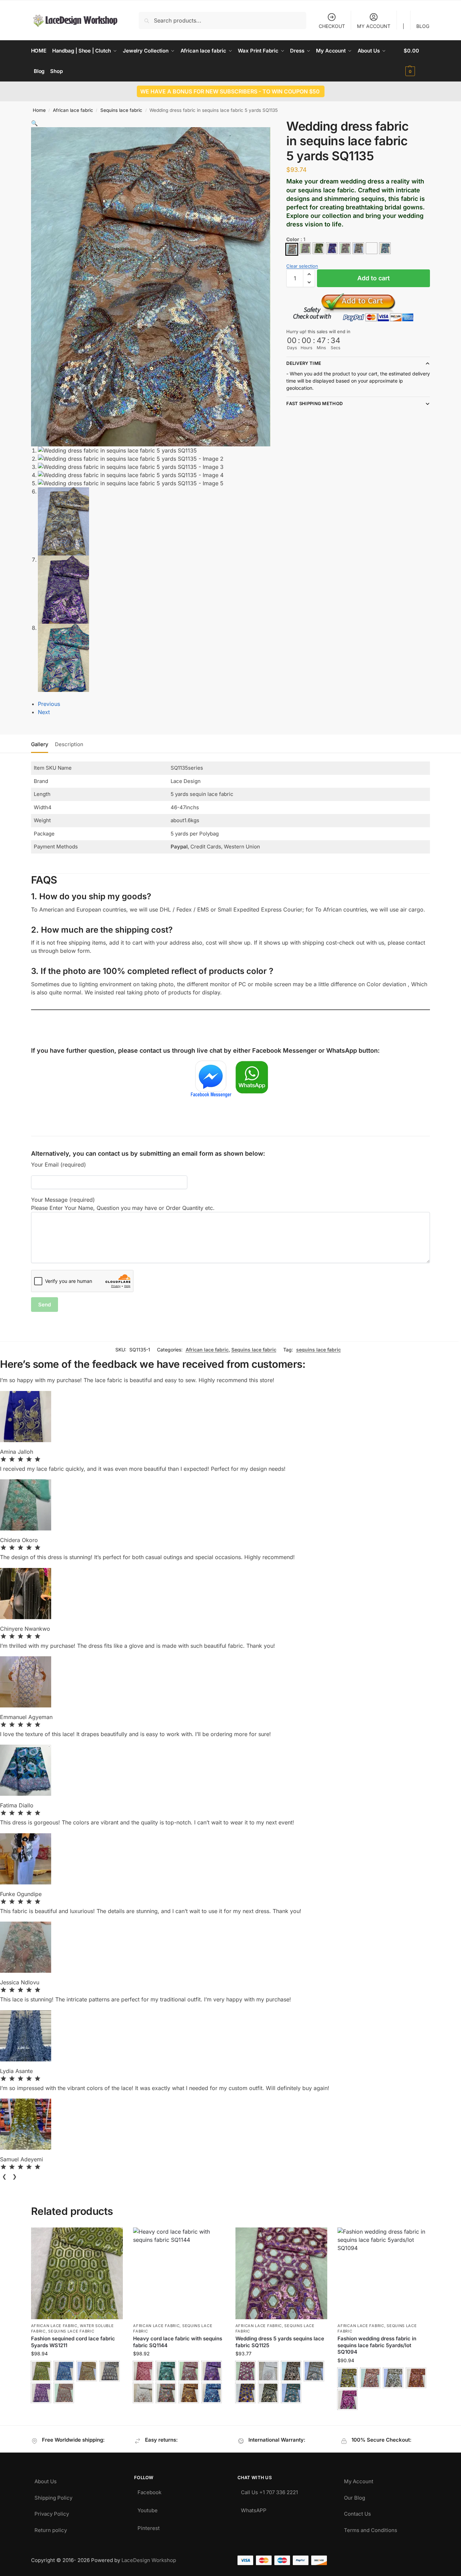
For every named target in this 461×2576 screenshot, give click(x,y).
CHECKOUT (332, 26)
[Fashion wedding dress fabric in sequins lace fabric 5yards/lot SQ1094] (384, 2274)
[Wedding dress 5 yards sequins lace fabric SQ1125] (282, 2274)
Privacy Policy (52, 2512)
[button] (417, 61)
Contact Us (357, 2512)
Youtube (148, 2509)
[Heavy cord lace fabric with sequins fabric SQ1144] (179, 2274)
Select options (77, 2411)
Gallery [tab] (40, 744)
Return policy (51, 2528)
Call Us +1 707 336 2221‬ (269, 2491)
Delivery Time (304, 363)
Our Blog (355, 2496)
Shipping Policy (53, 2496)
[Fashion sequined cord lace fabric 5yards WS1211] (77, 2274)
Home (39, 110)
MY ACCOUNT (374, 26)
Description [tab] (69, 744)
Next (44, 712)
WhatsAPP (254, 2509)
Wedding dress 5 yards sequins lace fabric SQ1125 (280, 2342)
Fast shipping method (314, 403)
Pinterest (149, 2526)
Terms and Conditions (371, 2528)
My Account (359, 2480)
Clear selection (302, 266)
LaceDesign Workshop (149, 2560)
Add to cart (373, 278)
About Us (46, 2480)
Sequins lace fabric (121, 110)
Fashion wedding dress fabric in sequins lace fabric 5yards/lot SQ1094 (377, 2345)
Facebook (149, 2491)
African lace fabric (73, 110)
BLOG (423, 26)
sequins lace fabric (319, 1350)
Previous (49, 704)
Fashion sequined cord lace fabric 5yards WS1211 (73, 2342)
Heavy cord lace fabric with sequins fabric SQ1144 (178, 2342)
